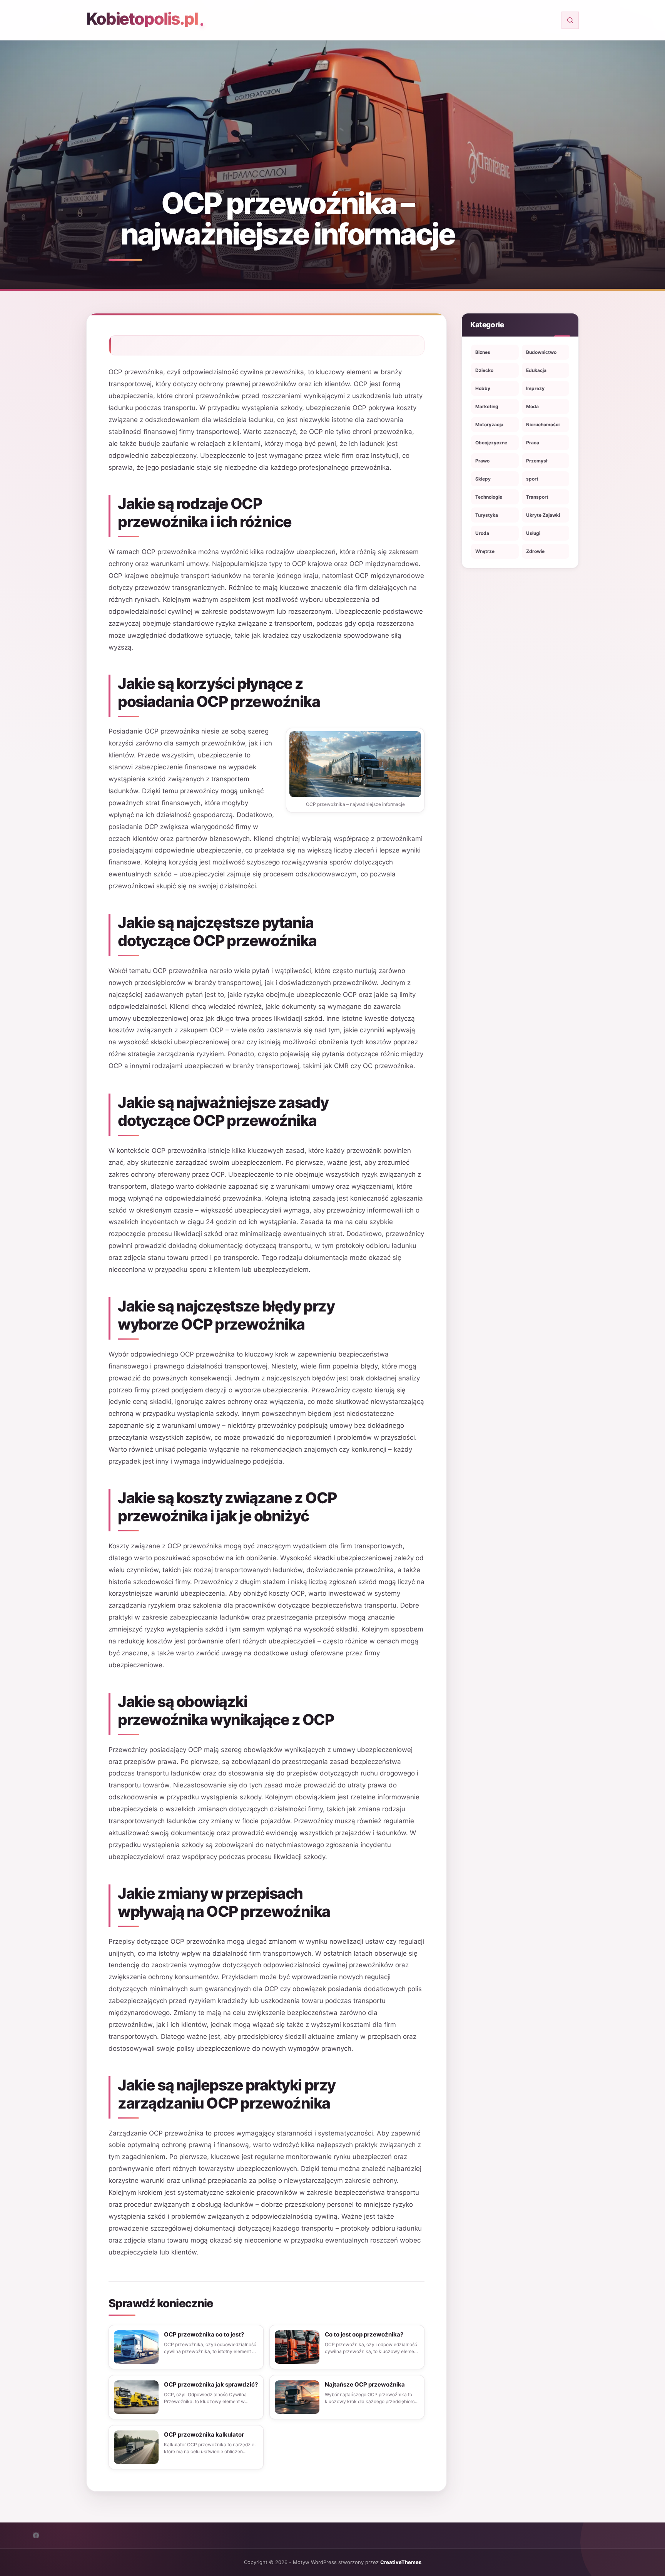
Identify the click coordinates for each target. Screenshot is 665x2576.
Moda (532, 406)
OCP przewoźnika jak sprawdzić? (211, 2384)
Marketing (487, 406)
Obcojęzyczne (491, 443)
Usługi (533, 533)
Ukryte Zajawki (543, 515)
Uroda (482, 533)
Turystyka (487, 515)
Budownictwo (541, 352)
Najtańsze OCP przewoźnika (365, 2384)
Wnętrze (485, 551)
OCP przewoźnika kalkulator (204, 2434)
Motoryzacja (489, 425)
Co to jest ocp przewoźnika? (364, 2334)
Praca (533, 443)
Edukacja (536, 370)
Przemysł (537, 461)
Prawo (482, 461)
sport (532, 479)
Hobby (483, 388)
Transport (537, 497)
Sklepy (483, 479)
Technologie (489, 497)
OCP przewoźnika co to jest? (204, 2334)
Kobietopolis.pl (142, 19)
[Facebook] (36, 2535)
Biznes (483, 352)
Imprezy (535, 388)
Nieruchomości (543, 425)
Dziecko (484, 370)
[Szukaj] (570, 20)
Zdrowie (535, 551)
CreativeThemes (401, 2562)
